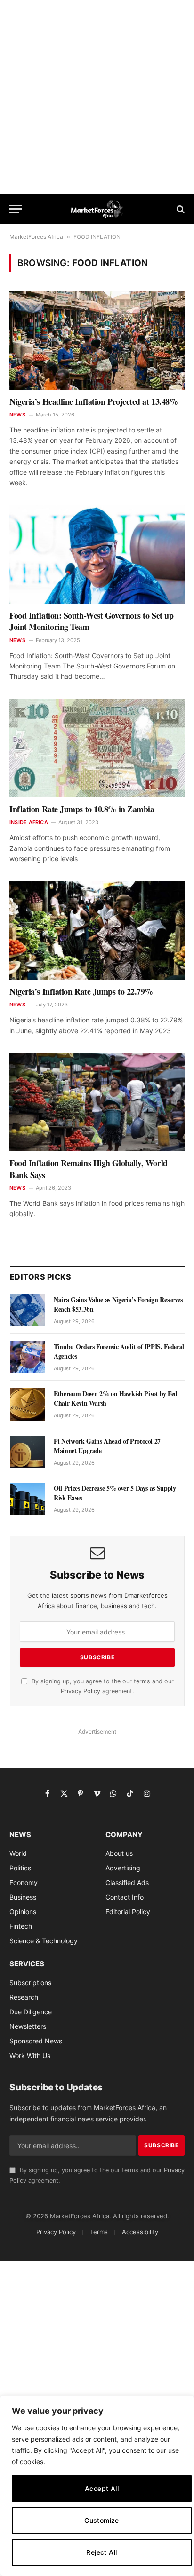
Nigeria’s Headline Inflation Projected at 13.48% (93, 401)
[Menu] (16, 209)
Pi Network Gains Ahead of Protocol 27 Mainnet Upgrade (107, 1446)
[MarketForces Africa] (97, 209)
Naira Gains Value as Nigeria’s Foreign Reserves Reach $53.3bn (118, 1304)
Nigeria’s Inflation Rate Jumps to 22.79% (81, 991)
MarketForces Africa (36, 237)
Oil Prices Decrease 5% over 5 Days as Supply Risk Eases (115, 1493)
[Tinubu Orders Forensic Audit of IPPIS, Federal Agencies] (28, 1357)
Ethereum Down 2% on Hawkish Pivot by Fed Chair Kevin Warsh (116, 1398)
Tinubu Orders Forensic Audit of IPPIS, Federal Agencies (119, 1351)
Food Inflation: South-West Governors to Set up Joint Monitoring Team (91, 621)
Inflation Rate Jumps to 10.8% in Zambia (82, 809)
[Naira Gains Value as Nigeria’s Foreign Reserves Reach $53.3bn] (28, 1310)
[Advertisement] (97, 97)
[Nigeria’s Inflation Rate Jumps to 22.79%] (97, 931)
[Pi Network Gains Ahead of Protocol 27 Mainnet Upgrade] (28, 1452)
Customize (102, 2520)
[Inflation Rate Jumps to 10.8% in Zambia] (97, 748)
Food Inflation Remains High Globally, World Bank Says (89, 1169)
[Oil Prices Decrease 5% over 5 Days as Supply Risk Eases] (28, 1499)
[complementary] (97, 2486)
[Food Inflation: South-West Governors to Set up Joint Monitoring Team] (97, 554)
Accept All (102, 2488)
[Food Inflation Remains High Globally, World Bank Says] (97, 1102)
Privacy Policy (81, 1691)
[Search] (180, 209)
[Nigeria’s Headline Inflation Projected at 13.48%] (97, 340)
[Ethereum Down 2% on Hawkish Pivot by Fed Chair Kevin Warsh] (28, 1404)
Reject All (101, 2552)
